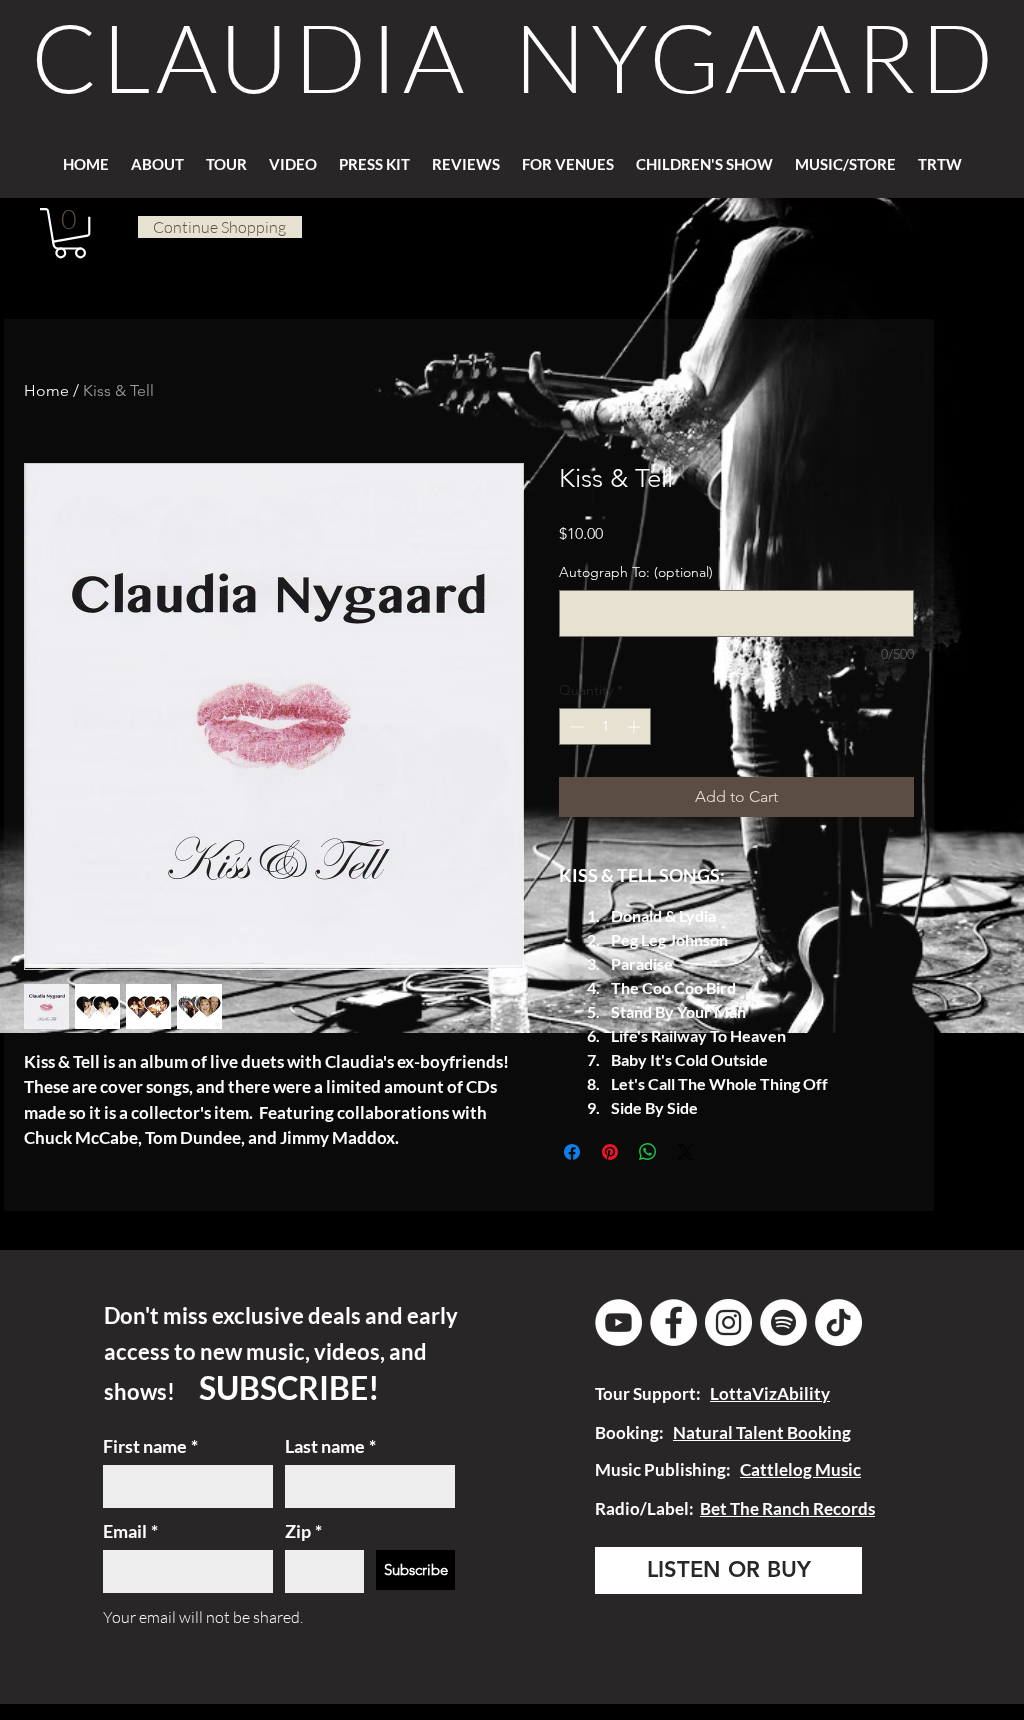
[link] (70, 233)
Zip (303, 1531)
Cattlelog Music (800, 1469)
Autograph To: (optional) (636, 572)
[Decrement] (574, 726)
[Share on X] (686, 1152)
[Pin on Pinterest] (610, 1152)
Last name (330, 1446)
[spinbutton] (605, 726)
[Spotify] (783, 1322)
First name (150, 1446)
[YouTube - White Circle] (618, 1322)
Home (46, 390)
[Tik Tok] (838, 1322)
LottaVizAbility (770, 1393)
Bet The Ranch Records (787, 1508)
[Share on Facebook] (572, 1152)
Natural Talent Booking (762, 1432)
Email (130, 1531)
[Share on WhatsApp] (648, 1152)
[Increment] (635, 726)
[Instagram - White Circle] (728, 1322)
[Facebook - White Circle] (673, 1322)
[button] (466, 155)
